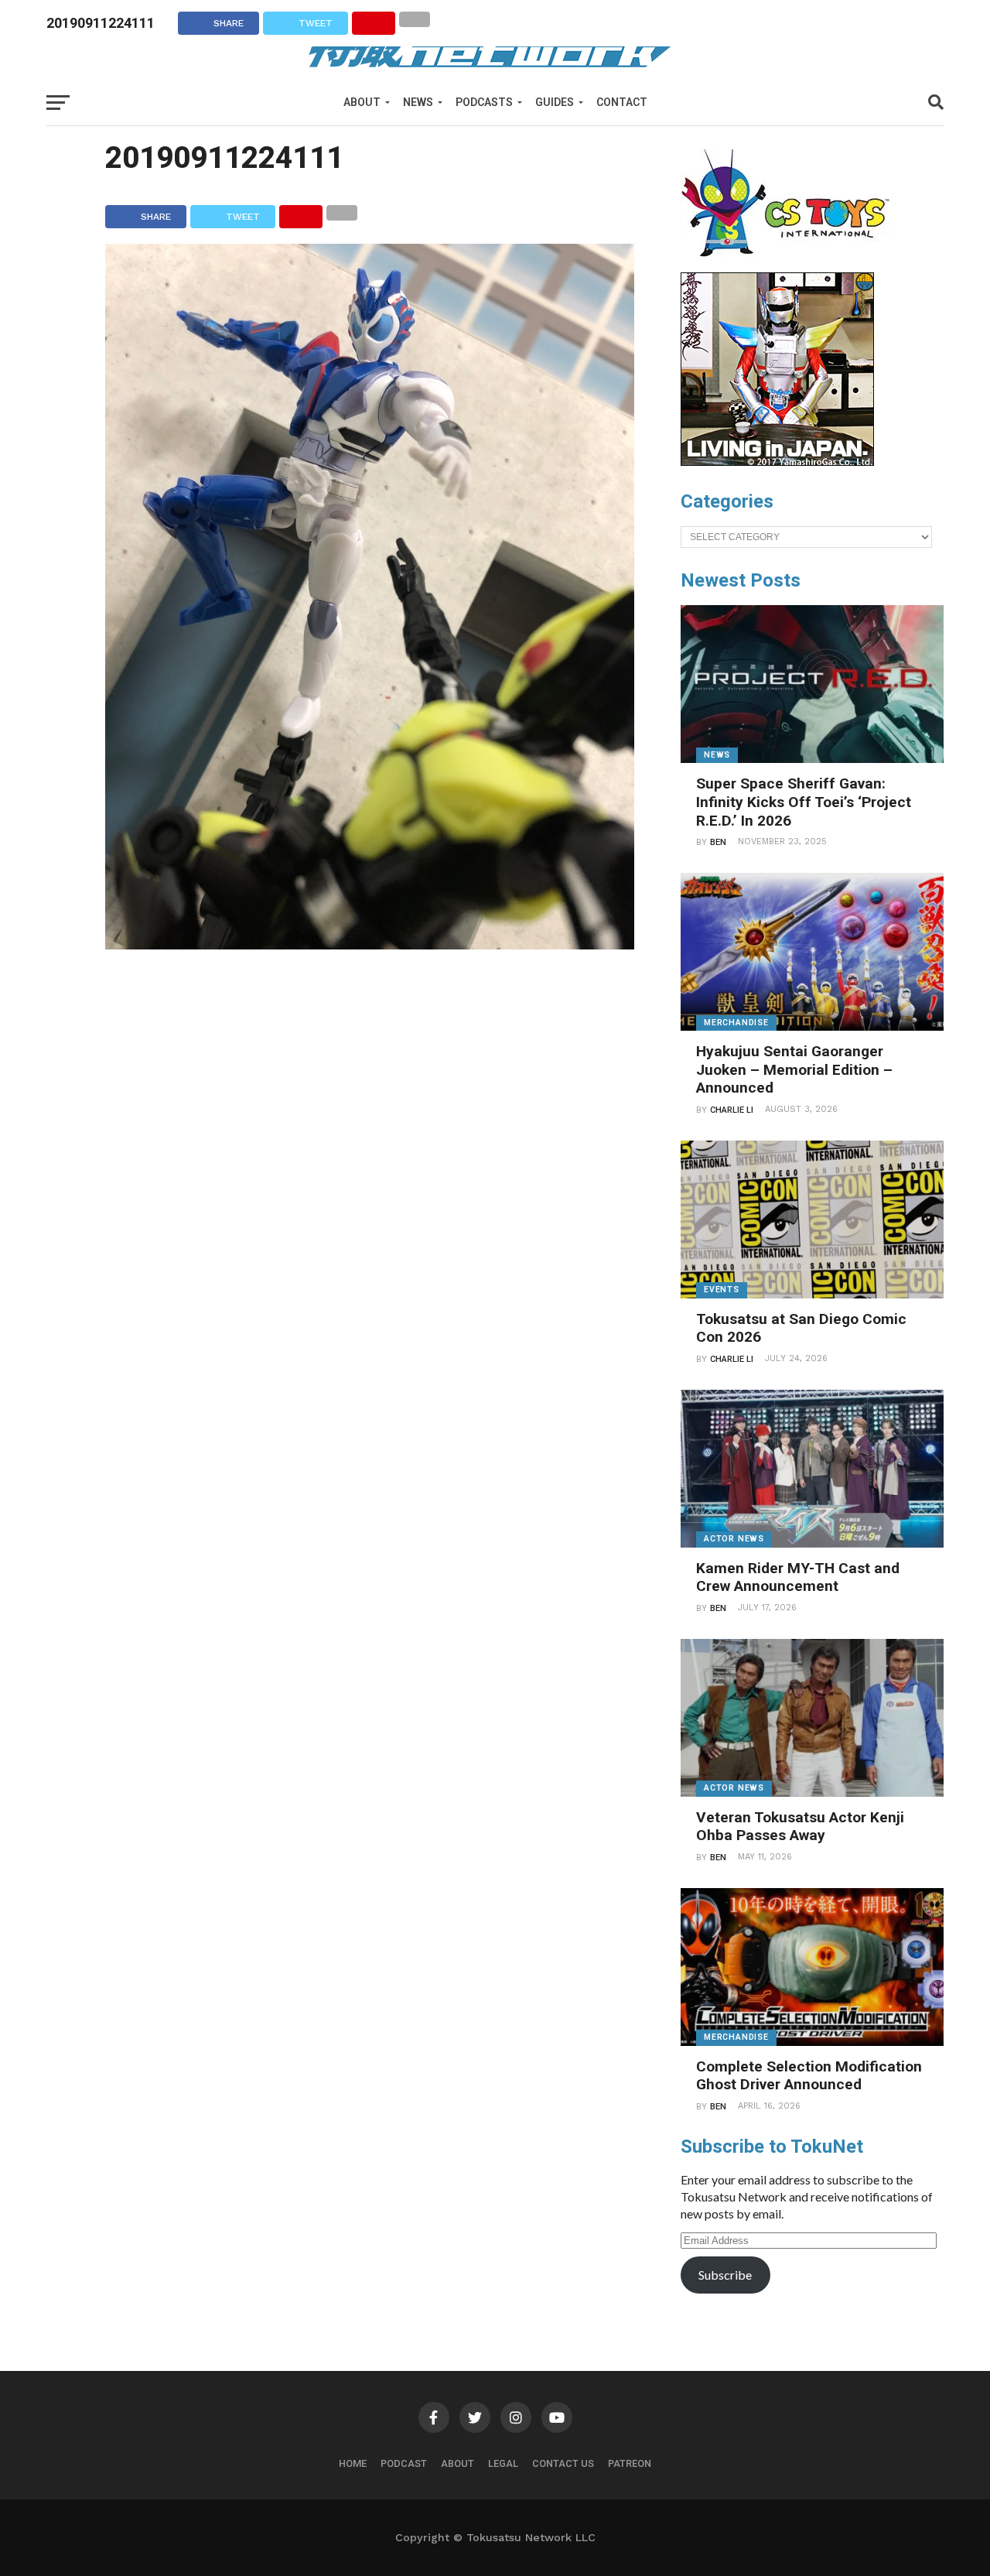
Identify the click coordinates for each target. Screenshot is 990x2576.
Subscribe (725, 2275)
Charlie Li (732, 1110)
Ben (718, 842)
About (362, 102)
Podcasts (484, 102)
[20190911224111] (370, 944)
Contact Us (563, 2463)
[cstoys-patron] (791, 265)
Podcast (404, 2463)
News (418, 102)
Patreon (630, 2463)
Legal (503, 2463)
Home (353, 2463)
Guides (555, 102)
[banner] (777, 462)
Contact (622, 102)
